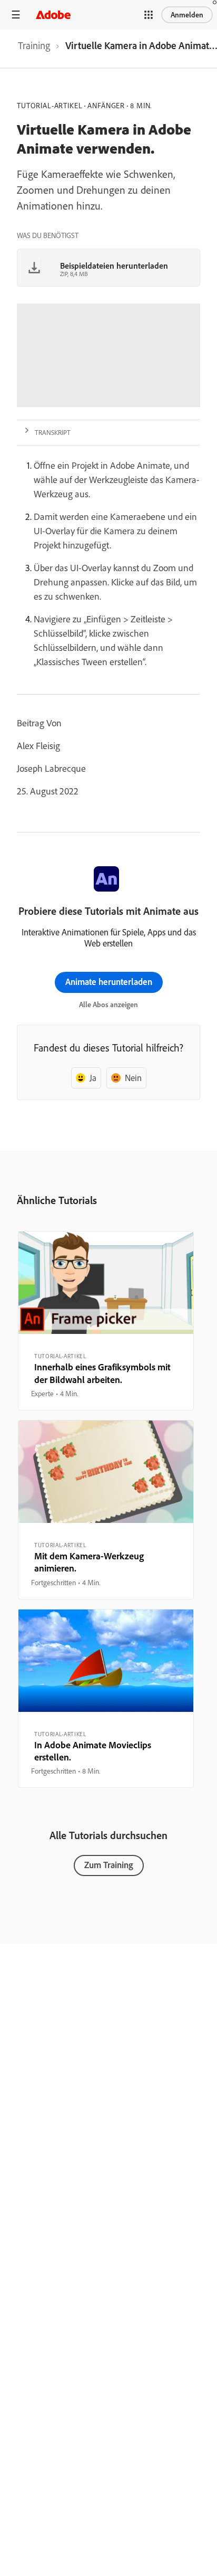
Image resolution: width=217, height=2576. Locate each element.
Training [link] (34, 45)
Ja (93, 1078)
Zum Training (109, 1865)
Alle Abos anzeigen (108, 1005)
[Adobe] (53, 15)
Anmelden (187, 15)
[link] (34, 49)
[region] (106, 1321)
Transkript (53, 432)
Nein (133, 1078)
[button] (149, 15)
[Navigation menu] (16, 15)
